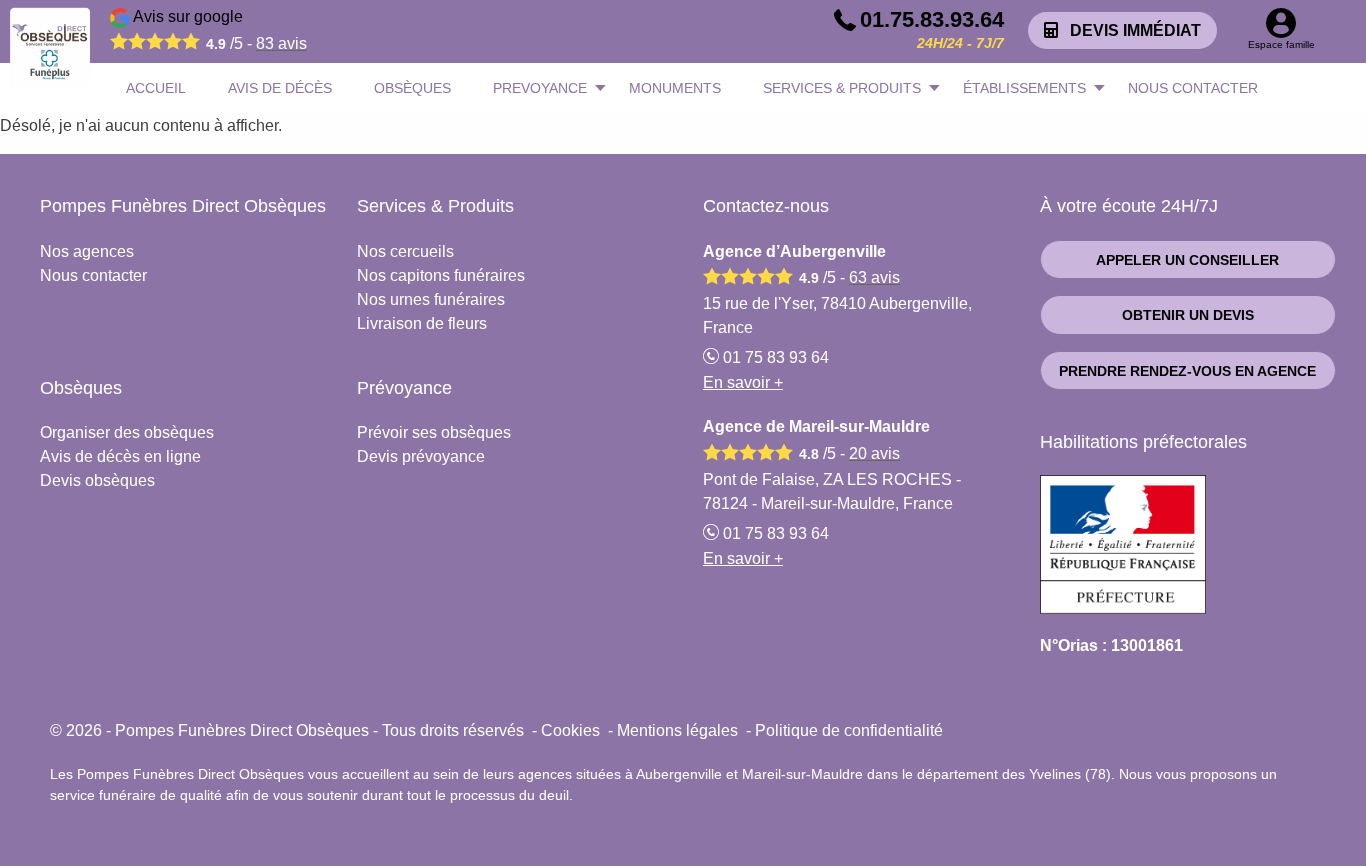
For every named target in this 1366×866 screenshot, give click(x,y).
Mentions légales (677, 730)
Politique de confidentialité (849, 730)
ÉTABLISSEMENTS (1024, 88)
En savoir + (743, 382)
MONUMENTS (675, 88)
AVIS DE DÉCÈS (280, 88)
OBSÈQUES (412, 88)
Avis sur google (218, 30)
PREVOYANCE (540, 88)
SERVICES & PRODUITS (842, 88)
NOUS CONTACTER (1193, 88)
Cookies (570, 730)
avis (281, 43)
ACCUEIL (156, 88)
